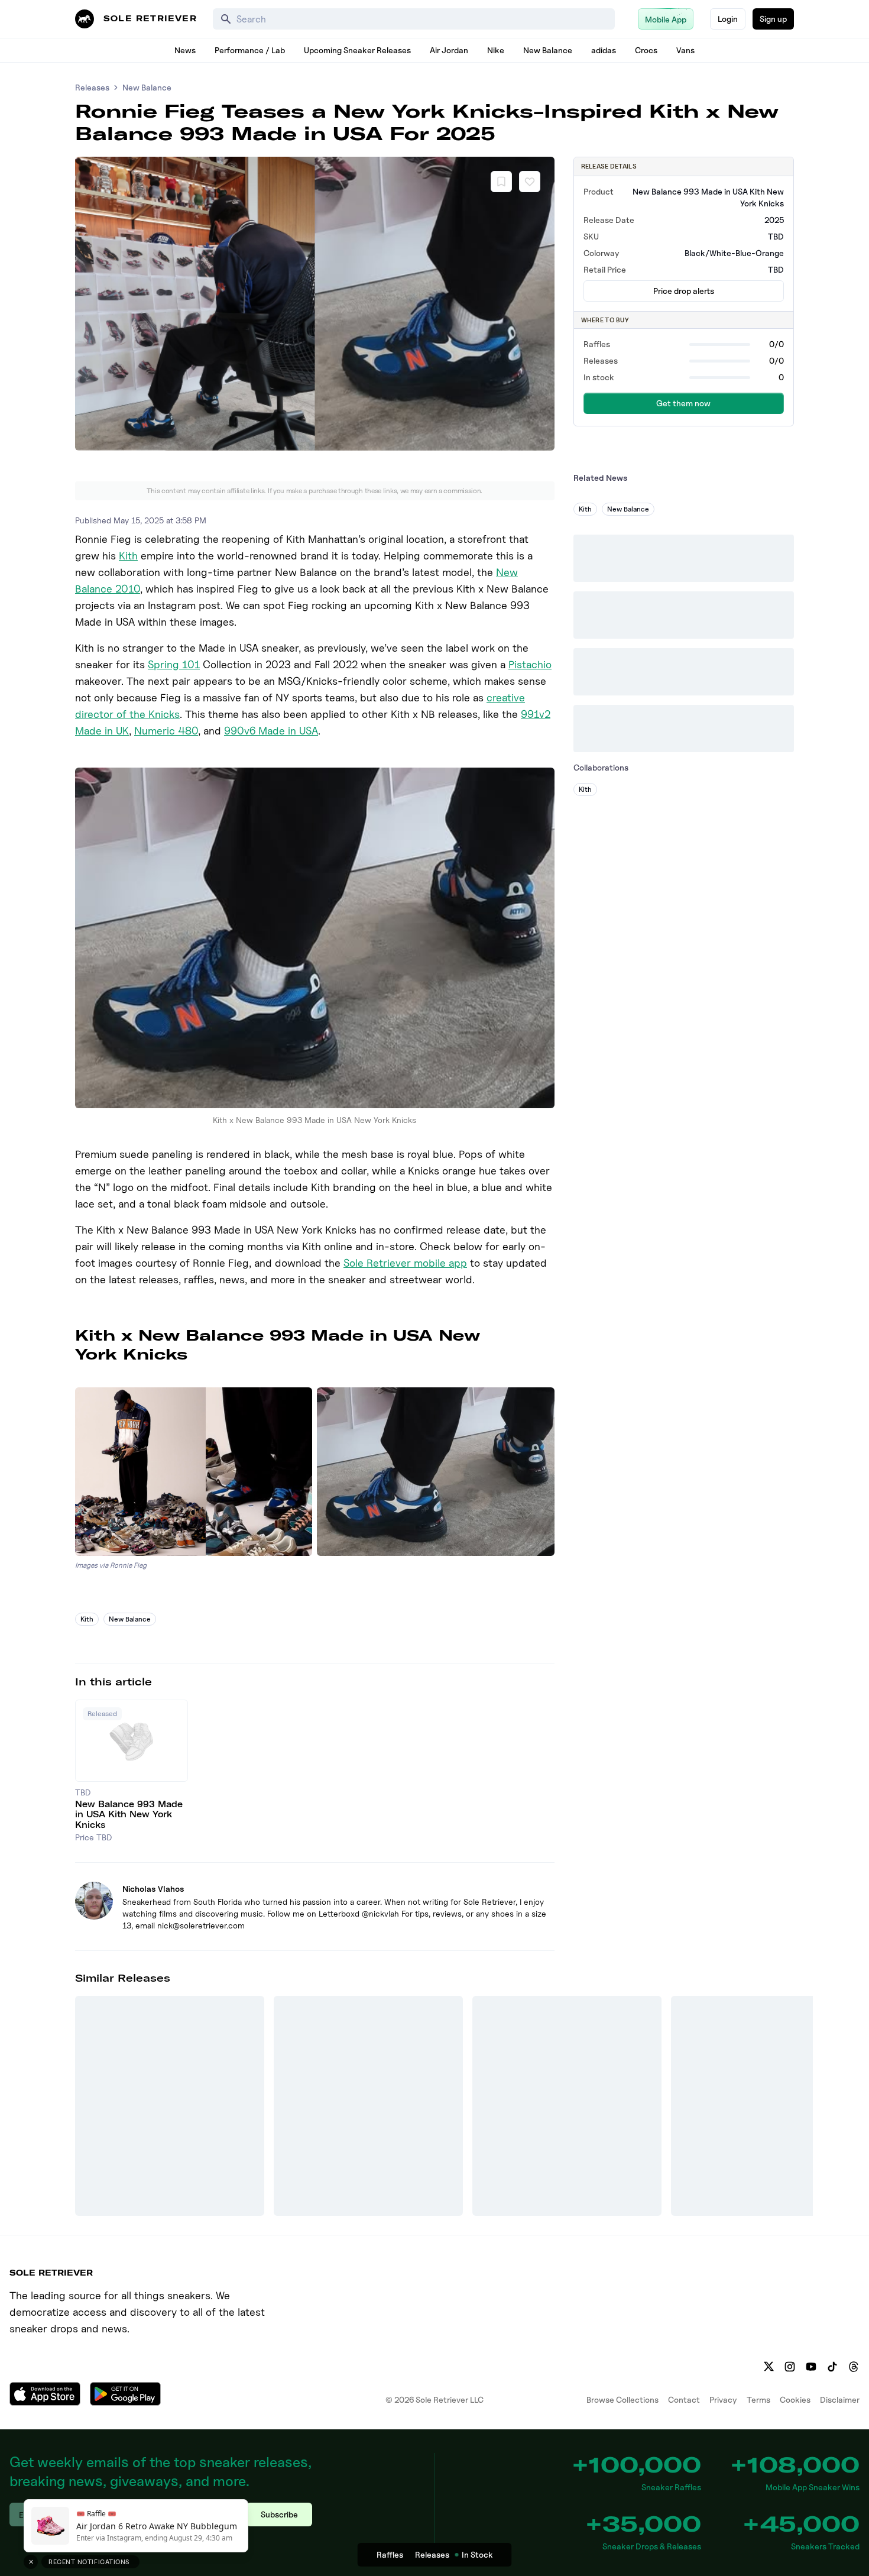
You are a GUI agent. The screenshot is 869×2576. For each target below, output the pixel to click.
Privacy (723, 2399)
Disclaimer (840, 2399)
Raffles (390, 2554)
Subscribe (279, 2514)
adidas (604, 50)
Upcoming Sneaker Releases (357, 50)
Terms (758, 2399)
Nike (496, 50)
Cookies (795, 2399)
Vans (685, 50)
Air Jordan (449, 50)
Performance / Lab (250, 50)
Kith (128, 556)
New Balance (548, 50)
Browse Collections (622, 2399)
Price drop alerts (684, 291)
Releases (92, 87)
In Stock (477, 2554)
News (185, 50)
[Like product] (530, 182)
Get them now (683, 403)
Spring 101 (174, 664)
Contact (684, 2399)
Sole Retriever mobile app (405, 1263)
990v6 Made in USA (271, 731)
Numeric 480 (166, 731)
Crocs (646, 50)
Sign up (773, 19)
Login (728, 19)
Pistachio (530, 664)
